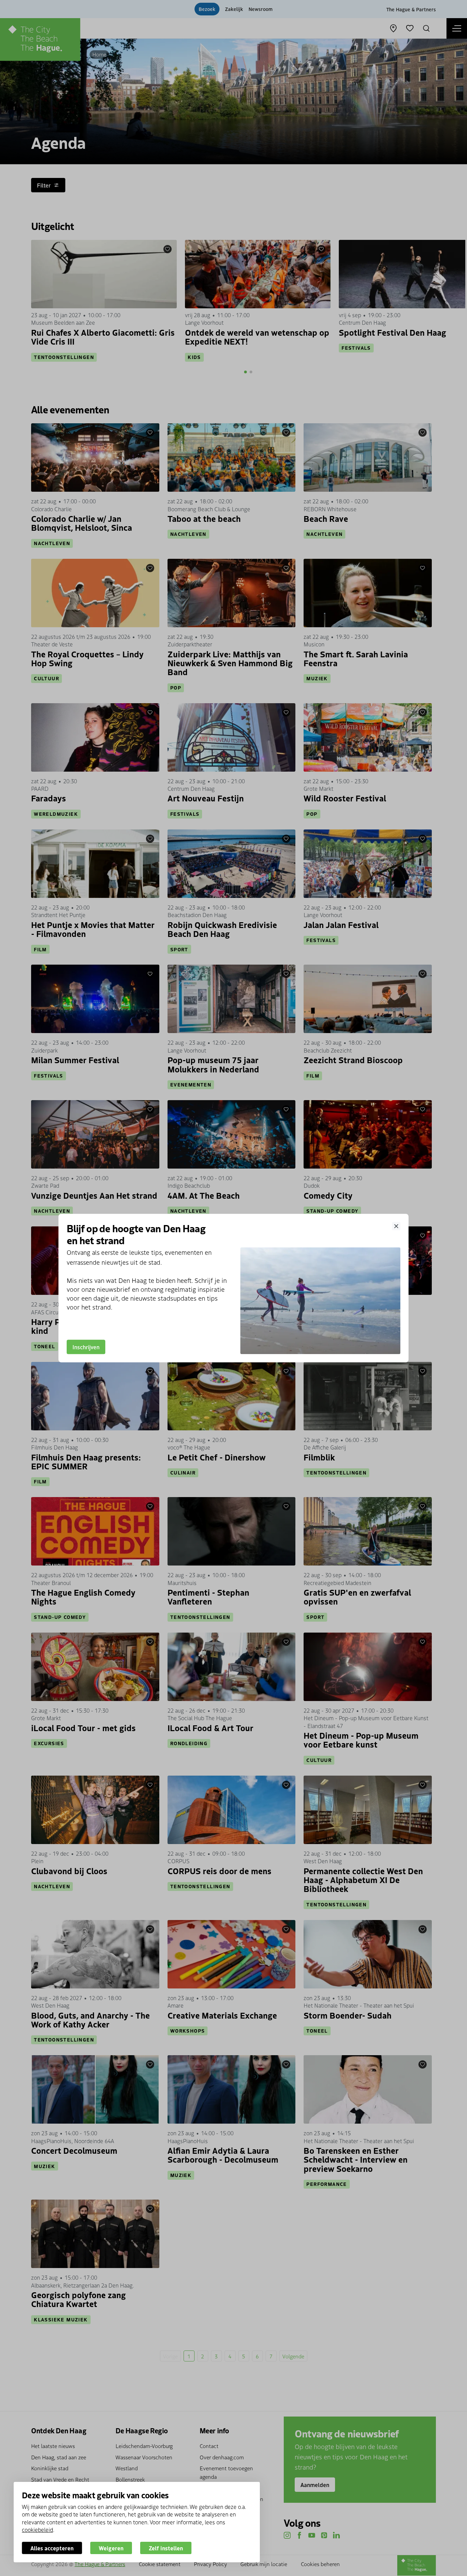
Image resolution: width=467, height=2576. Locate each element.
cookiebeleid (37, 2529)
